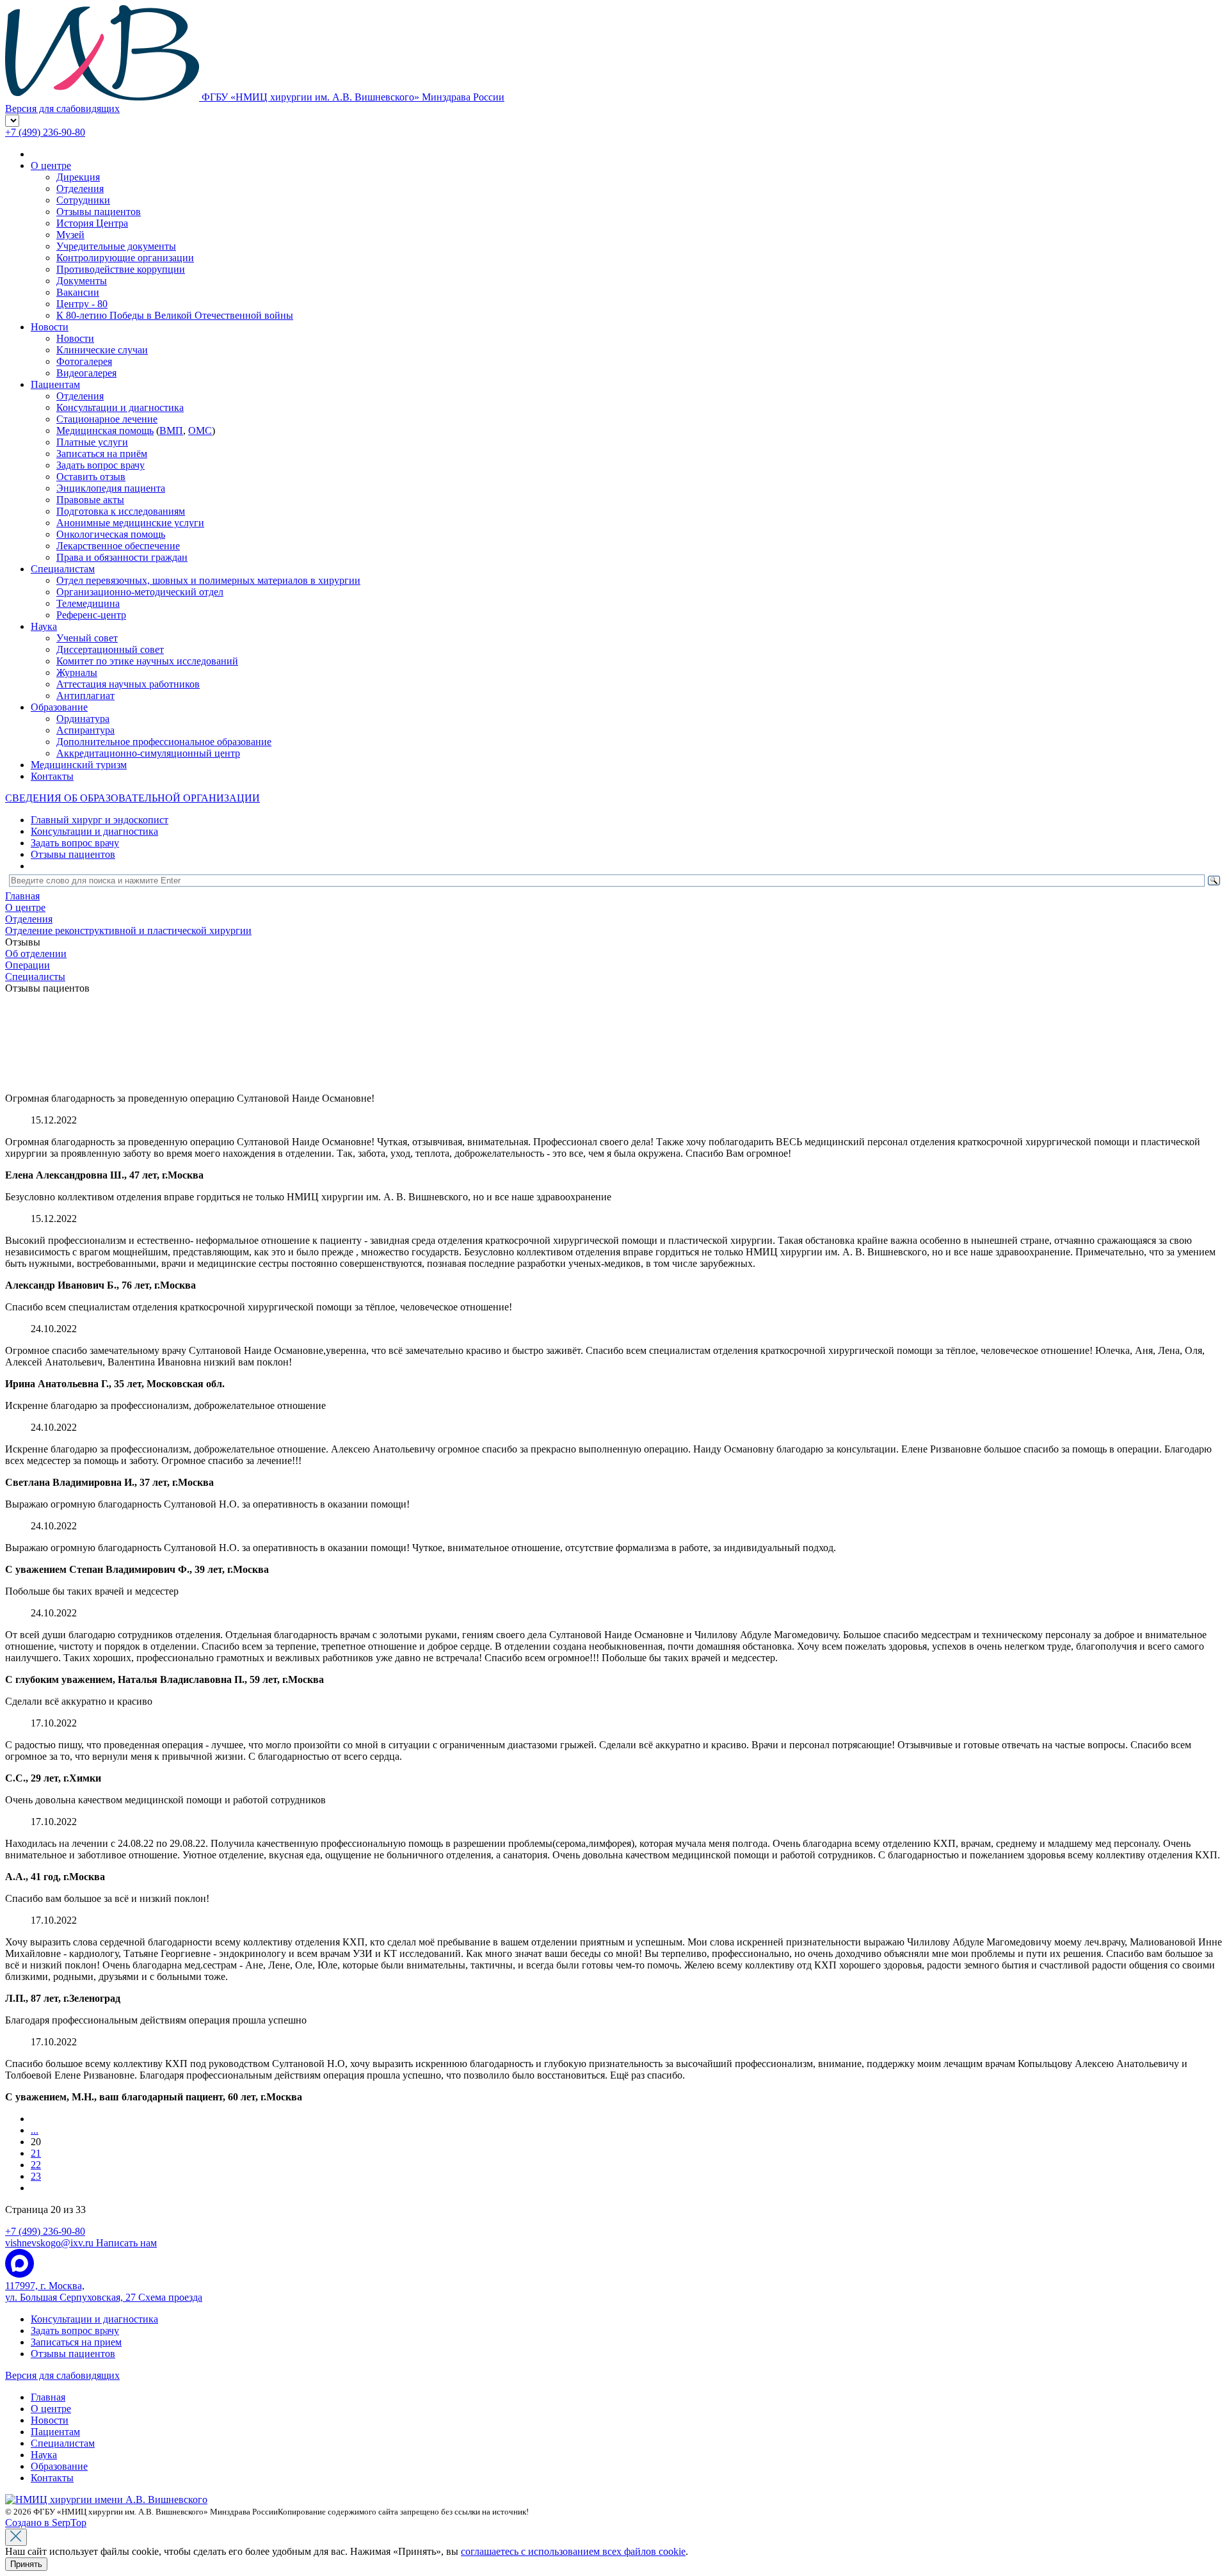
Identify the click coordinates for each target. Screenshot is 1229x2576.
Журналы (77, 672)
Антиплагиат (85, 696)
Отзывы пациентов (99, 212)
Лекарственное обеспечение (118, 546)
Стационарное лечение (107, 419)
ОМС (200, 431)
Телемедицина (88, 603)
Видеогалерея (86, 373)
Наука (44, 626)
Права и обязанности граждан (122, 557)
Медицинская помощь (105, 431)
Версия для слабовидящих (62, 2375)
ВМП (171, 431)
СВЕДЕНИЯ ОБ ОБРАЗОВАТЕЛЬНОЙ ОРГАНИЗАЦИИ (133, 798)
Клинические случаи (102, 350)
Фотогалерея (84, 361)
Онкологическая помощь (111, 534)
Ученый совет (87, 638)
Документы (82, 281)
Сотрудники (83, 200)
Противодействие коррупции (121, 269)
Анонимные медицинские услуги (130, 523)
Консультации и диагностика (120, 407)
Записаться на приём (102, 454)
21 (36, 2153)
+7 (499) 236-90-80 (45, 132)
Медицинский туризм (79, 765)
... (35, 2130)
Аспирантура (85, 730)
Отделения (80, 189)
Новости (50, 327)
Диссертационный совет (110, 649)
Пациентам (55, 384)
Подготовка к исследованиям (121, 511)
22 (36, 2165)
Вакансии (78, 292)
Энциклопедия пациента (111, 488)
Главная (48, 2397)
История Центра (92, 223)
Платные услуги (92, 442)
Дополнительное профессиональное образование (164, 742)
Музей (70, 235)
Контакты (52, 776)
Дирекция (78, 177)
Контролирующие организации (125, 258)
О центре (51, 165)
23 (36, 2176)
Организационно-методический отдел (140, 592)
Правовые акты (90, 500)
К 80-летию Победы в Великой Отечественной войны (175, 315)
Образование (59, 707)
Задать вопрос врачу (100, 465)
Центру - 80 (82, 304)
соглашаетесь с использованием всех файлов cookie (573, 2551)
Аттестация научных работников (128, 684)
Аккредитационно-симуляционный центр (148, 753)
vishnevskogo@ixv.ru (81, 2243)
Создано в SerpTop (46, 2523)
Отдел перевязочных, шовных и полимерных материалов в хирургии (208, 580)
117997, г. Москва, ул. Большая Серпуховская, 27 (104, 2291)
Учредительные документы (116, 246)
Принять (26, 2564)
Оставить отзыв (91, 477)
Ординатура (83, 719)
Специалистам (63, 569)
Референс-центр (91, 615)
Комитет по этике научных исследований (147, 661)
